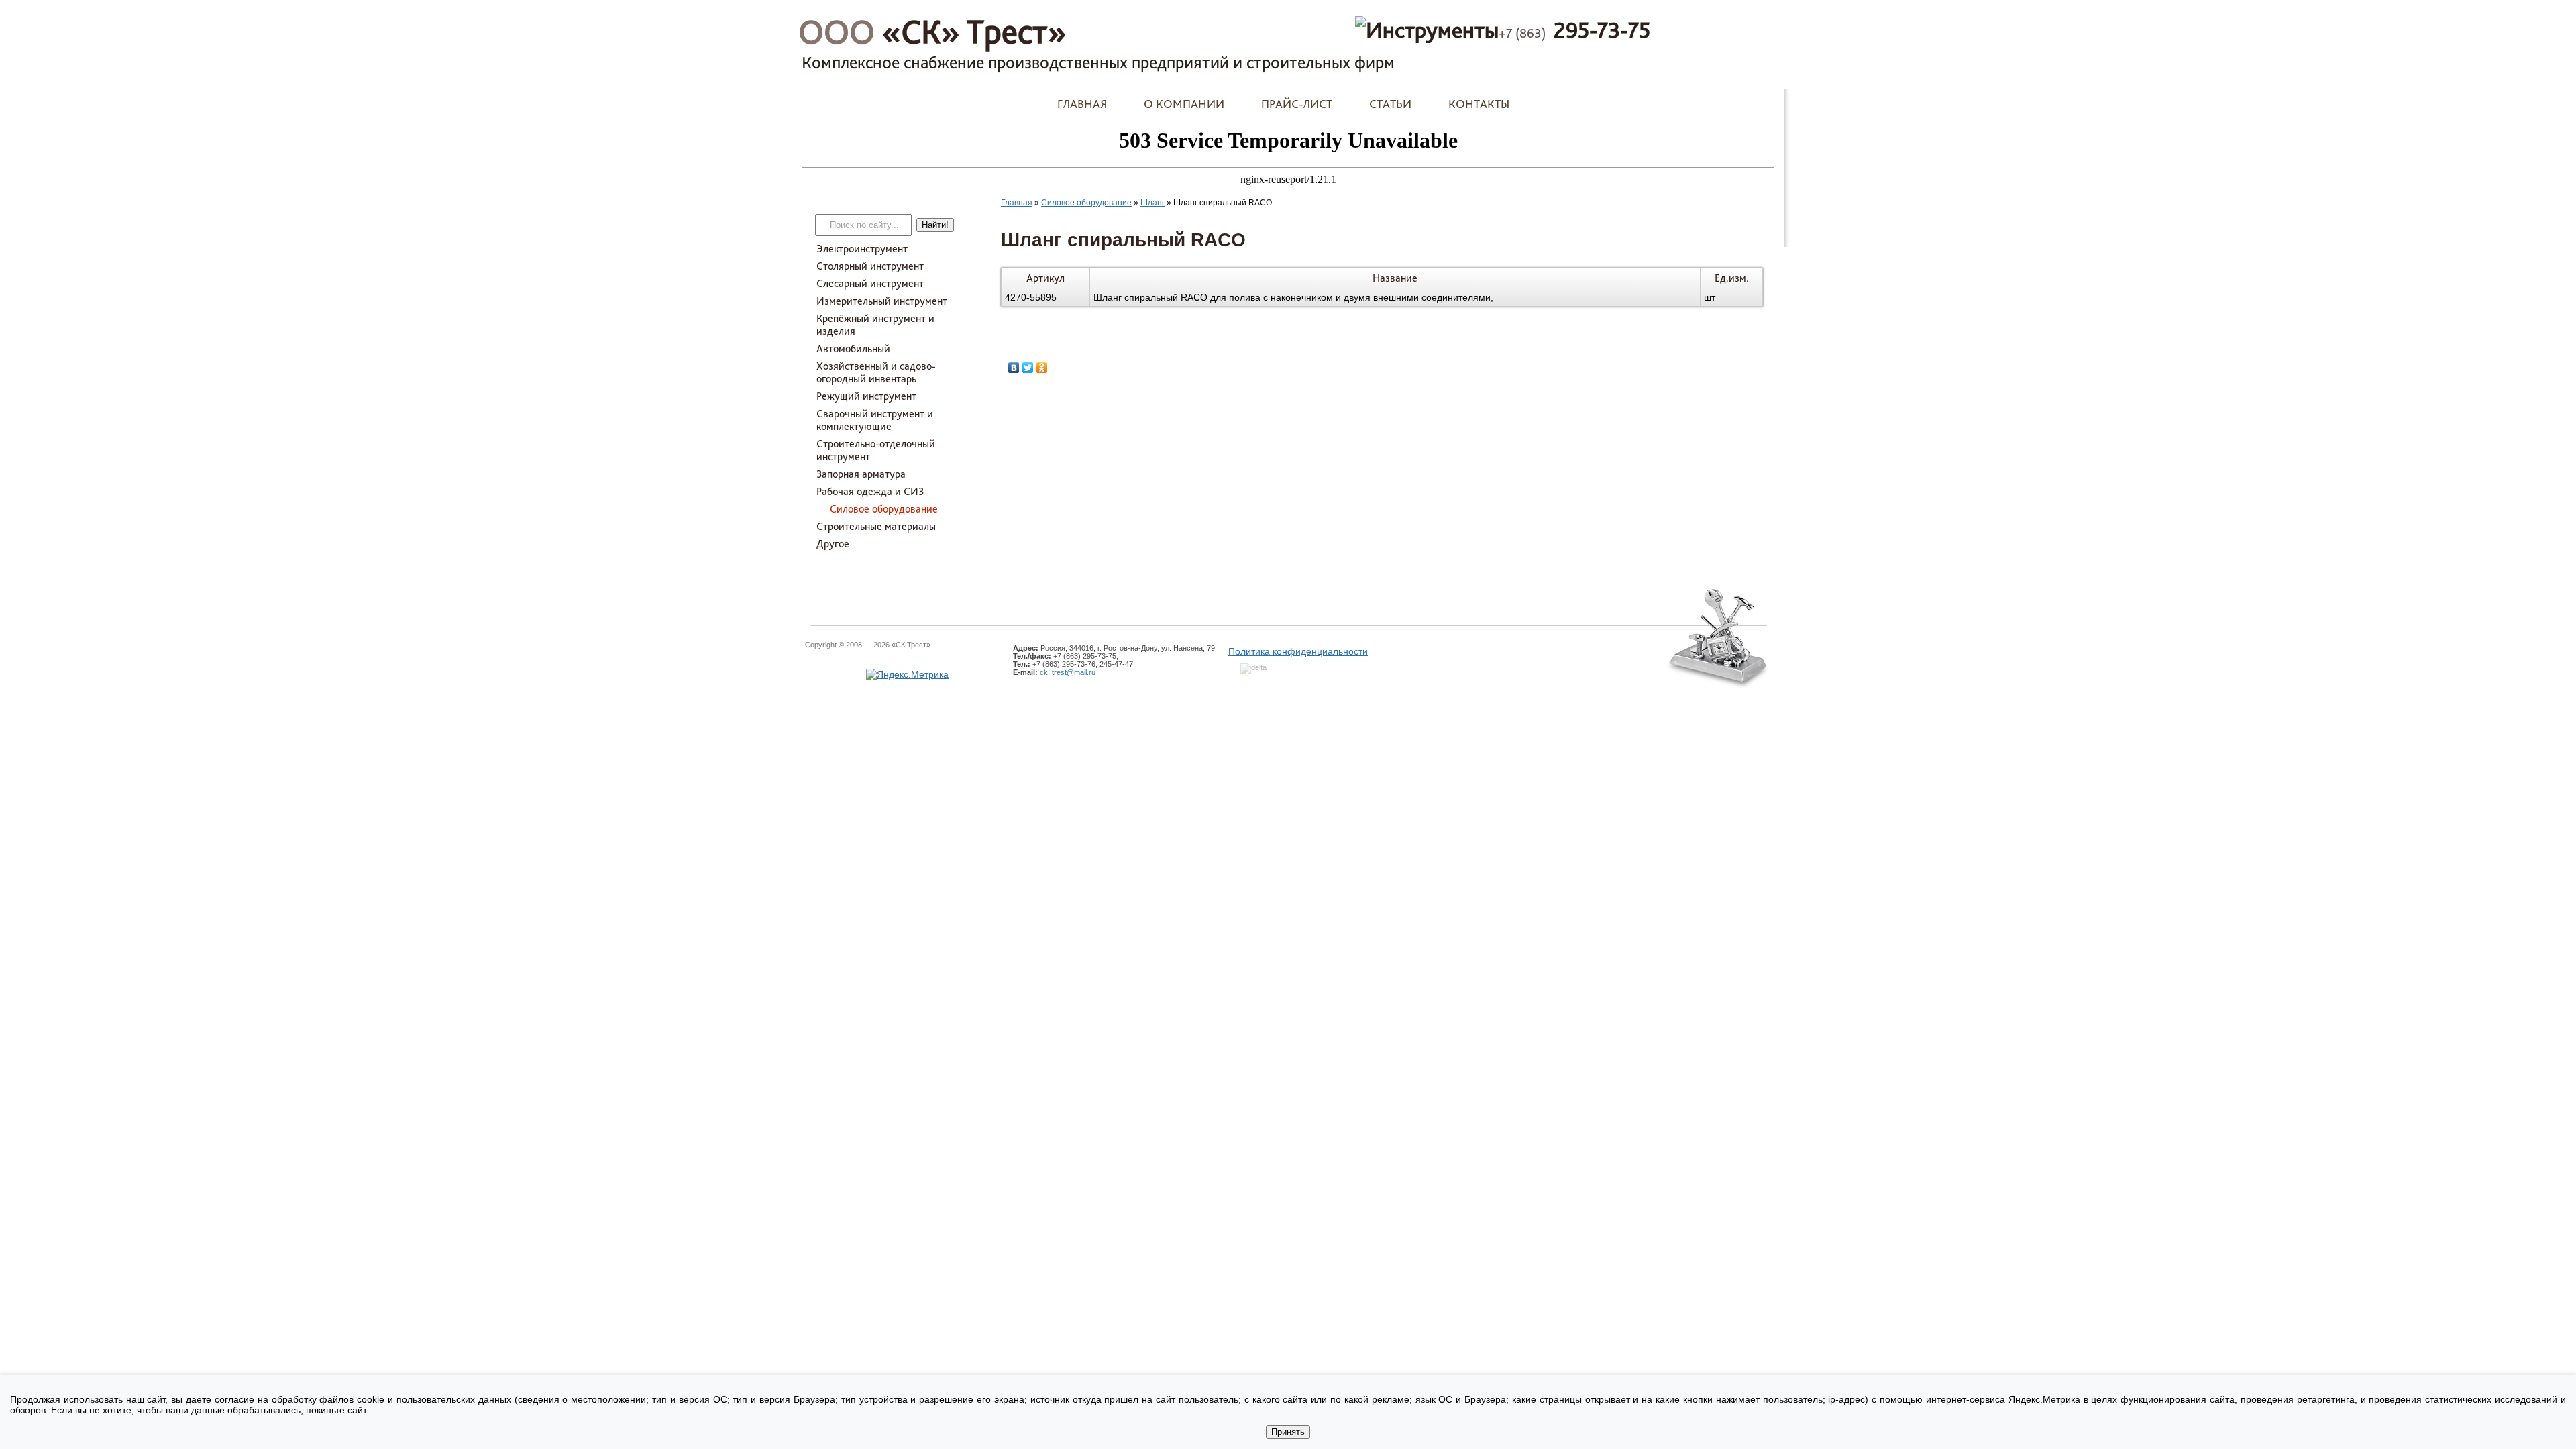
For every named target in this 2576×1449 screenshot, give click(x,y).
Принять (1288, 1432)
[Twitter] (1028, 368)
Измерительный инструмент (882, 301)
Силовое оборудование (884, 509)
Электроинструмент (862, 249)
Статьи (1390, 104)
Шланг (1152, 203)
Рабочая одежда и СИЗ (870, 491)
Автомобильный (853, 348)
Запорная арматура (861, 474)
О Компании (1184, 104)
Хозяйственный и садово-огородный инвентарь (876, 372)
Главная (1082, 104)
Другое (833, 544)
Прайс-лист (1297, 104)
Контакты (1479, 104)
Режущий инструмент (866, 396)
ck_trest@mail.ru (1068, 672)
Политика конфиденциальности (1298, 651)
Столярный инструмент (870, 266)
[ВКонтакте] (1014, 368)
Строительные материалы (876, 526)
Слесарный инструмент (870, 283)
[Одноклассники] (1042, 368)
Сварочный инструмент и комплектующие (875, 420)
